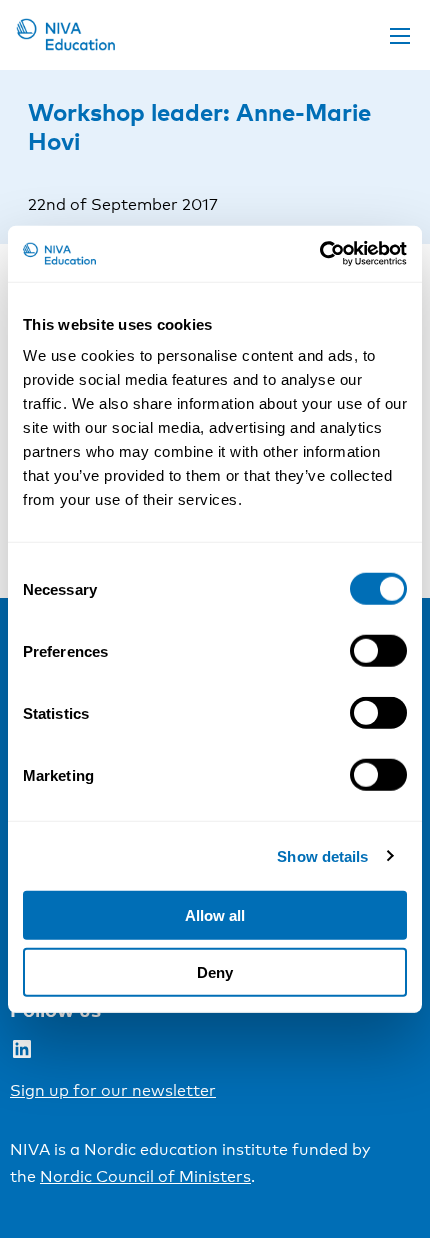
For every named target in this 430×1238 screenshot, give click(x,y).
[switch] (378, 651)
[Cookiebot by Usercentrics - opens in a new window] (319, 254)
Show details (322, 855)
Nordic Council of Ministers (145, 1176)
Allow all (215, 915)
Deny (215, 971)
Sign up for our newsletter (113, 1090)
